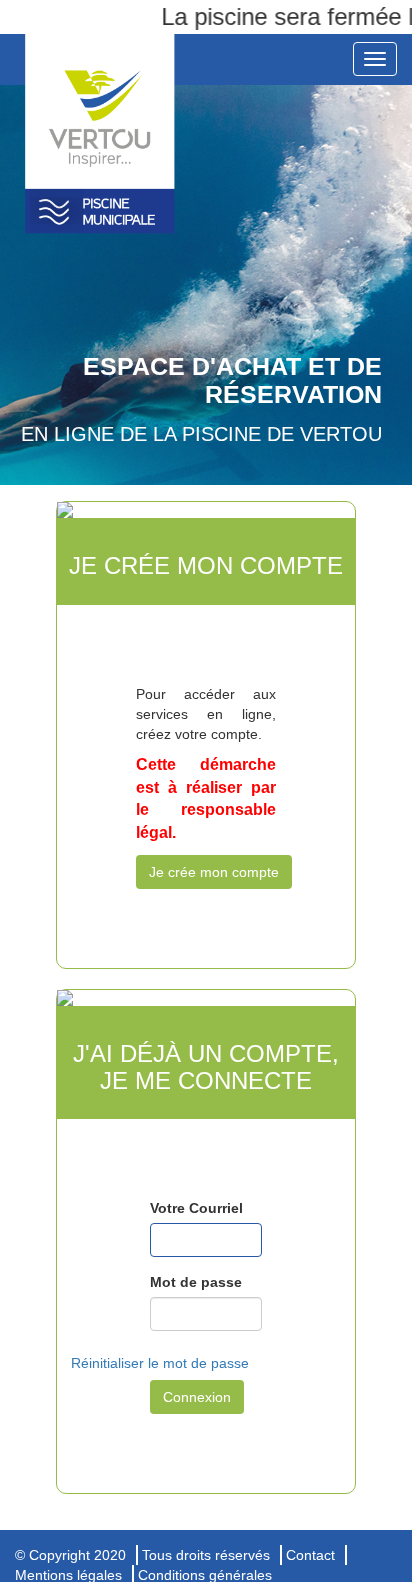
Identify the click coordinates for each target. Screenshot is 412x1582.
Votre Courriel (196, 1208)
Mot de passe (196, 1282)
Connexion (197, 1397)
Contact (310, 1555)
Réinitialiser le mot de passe (160, 1363)
